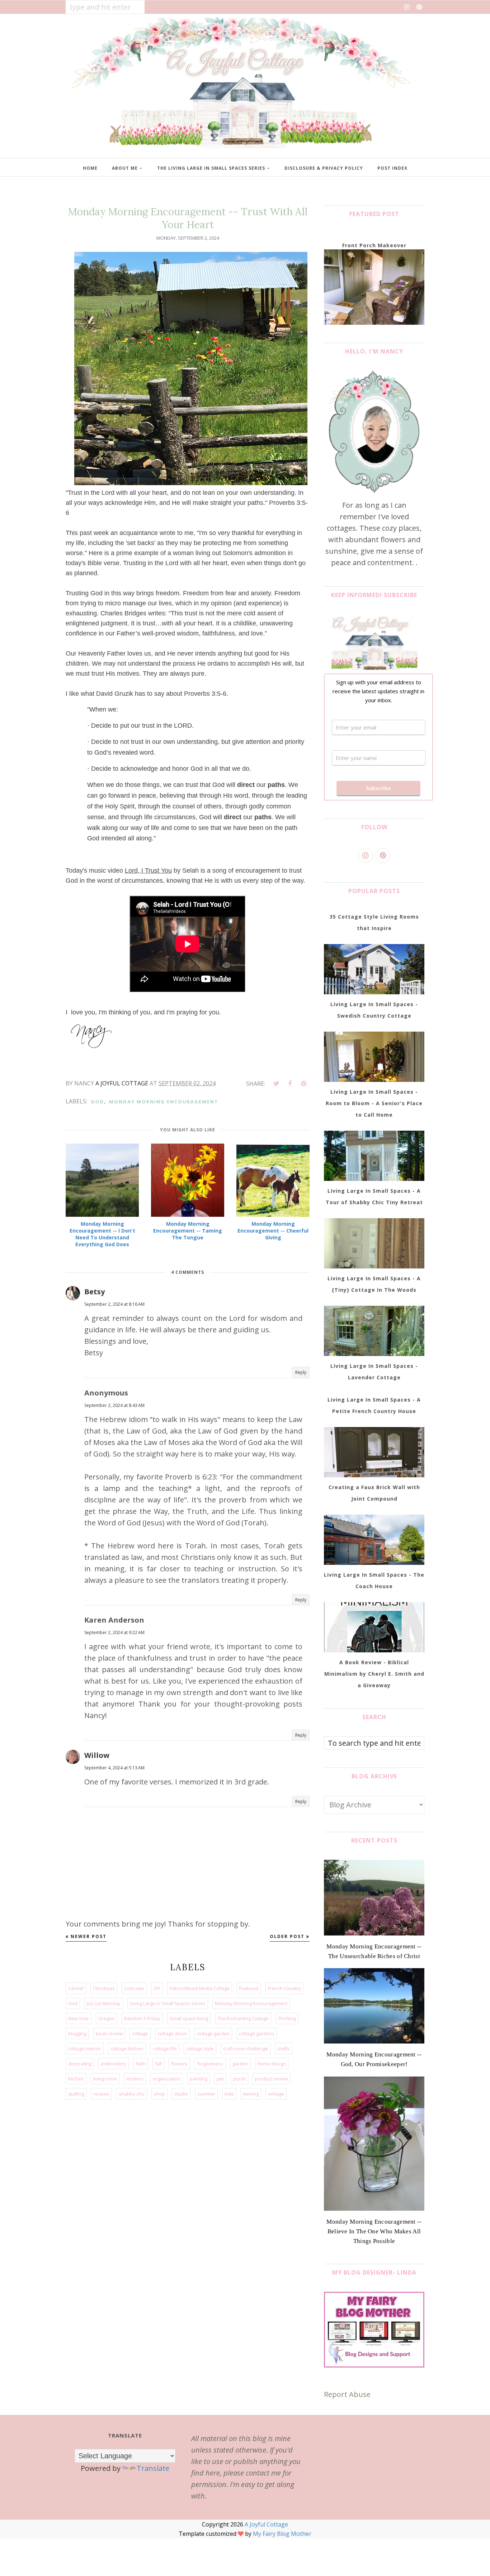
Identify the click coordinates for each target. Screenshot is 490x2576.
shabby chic (132, 2094)
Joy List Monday (104, 2003)
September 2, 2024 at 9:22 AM (114, 1632)
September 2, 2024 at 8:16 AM (114, 1304)
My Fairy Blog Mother (282, 2534)
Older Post (287, 1936)
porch (239, 2079)
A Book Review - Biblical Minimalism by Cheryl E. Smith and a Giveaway (374, 1674)
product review (271, 2079)
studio (181, 2094)
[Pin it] (303, 1084)
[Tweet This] (276, 1084)
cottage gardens (257, 2033)
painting (199, 2079)
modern (135, 2079)
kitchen (76, 2079)
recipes (101, 2094)
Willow (97, 1755)
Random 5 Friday (142, 2018)
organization (167, 2079)
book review (109, 2033)
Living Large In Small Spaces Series (168, 2003)
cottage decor (172, 2033)
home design (272, 2064)
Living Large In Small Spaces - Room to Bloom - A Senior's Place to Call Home (374, 1103)
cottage (140, 2033)
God (97, 1102)
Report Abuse (347, 2394)
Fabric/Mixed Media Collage (200, 1988)
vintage (276, 2094)
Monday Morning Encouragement (164, 1102)
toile (229, 2094)
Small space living (189, 2018)
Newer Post (89, 1936)
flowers (179, 2064)
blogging (77, 2033)
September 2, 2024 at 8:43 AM (114, 1405)
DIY (157, 1988)
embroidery (114, 2064)
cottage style (200, 2049)
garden (240, 2064)
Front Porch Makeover (374, 245)
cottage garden (213, 2033)
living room (105, 2079)
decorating (80, 2064)
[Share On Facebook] (290, 1084)
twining (251, 2094)
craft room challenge (246, 2049)
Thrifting (287, 2018)
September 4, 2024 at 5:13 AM (114, 1768)
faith (141, 2064)
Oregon (107, 2018)
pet (220, 2079)
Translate (153, 2468)
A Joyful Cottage (266, 2524)
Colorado (134, 1988)
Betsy (95, 1292)
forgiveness (210, 2064)
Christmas (104, 1988)
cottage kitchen (127, 2049)
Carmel (76, 1988)
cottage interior (85, 2049)
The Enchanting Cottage (243, 2018)
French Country (284, 1988)
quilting (76, 2094)
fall (158, 2064)
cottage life (165, 2049)
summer (206, 2094)
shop (159, 2094)
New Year (79, 2018)
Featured (249, 1988)
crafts (284, 2049)
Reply (301, 1372)
